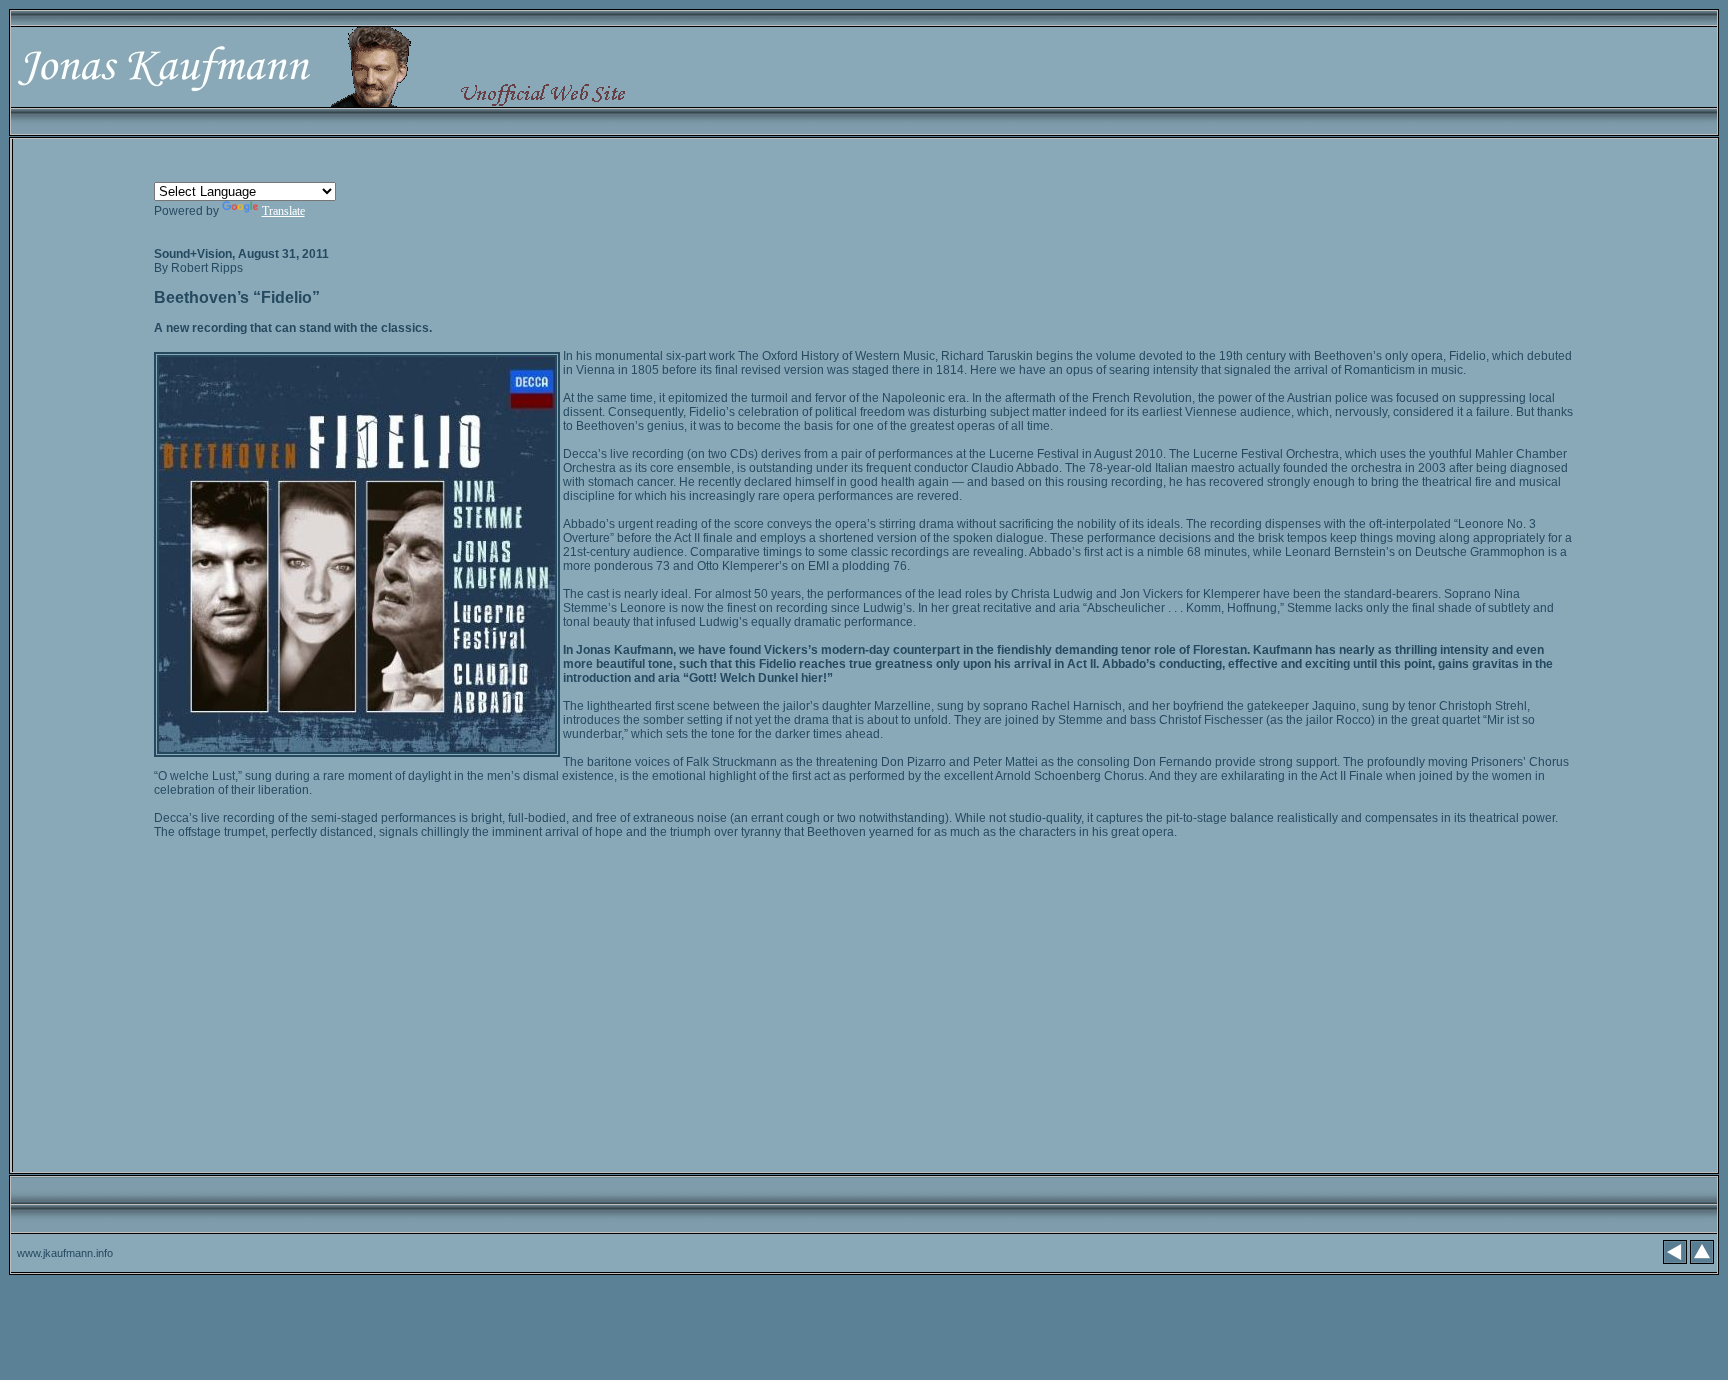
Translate (283, 211)
